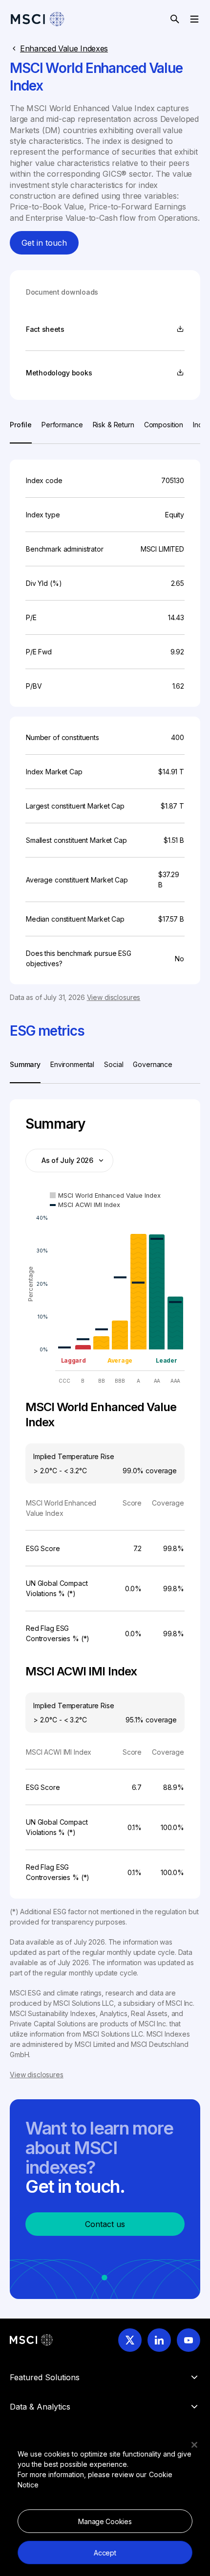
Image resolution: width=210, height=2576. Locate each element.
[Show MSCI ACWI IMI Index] (85, 1205)
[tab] (21, 431)
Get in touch (44, 243)
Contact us (105, 2224)
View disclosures (114, 997)
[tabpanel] (105, 723)
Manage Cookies (105, 2521)
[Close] (194, 2445)
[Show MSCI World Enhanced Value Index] (105, 1195)
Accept (105, 2553)
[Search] (175, 19)
